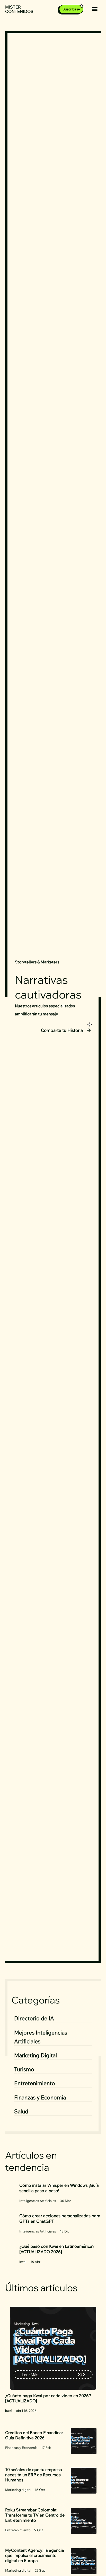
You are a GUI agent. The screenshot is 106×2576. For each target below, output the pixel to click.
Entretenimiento (35, 2083)
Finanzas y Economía (40, 2097)
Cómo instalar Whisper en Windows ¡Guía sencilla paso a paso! (59, 2188)
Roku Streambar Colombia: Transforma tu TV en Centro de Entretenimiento (35, 2515)
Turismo (24, 2069)
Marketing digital (18, 2490)
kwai (23, 2262)
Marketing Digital (36, 2055)
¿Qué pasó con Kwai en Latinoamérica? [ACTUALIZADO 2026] (57, 2249)
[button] (95, 9)
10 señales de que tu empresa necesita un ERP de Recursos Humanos (34, 2475)
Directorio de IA (34, 2018)
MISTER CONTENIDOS (19, 9)
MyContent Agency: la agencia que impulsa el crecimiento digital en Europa (35, 2555)
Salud (21, 2111)
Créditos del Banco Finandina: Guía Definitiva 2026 (34, 2435)
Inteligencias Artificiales (38, 2201)
